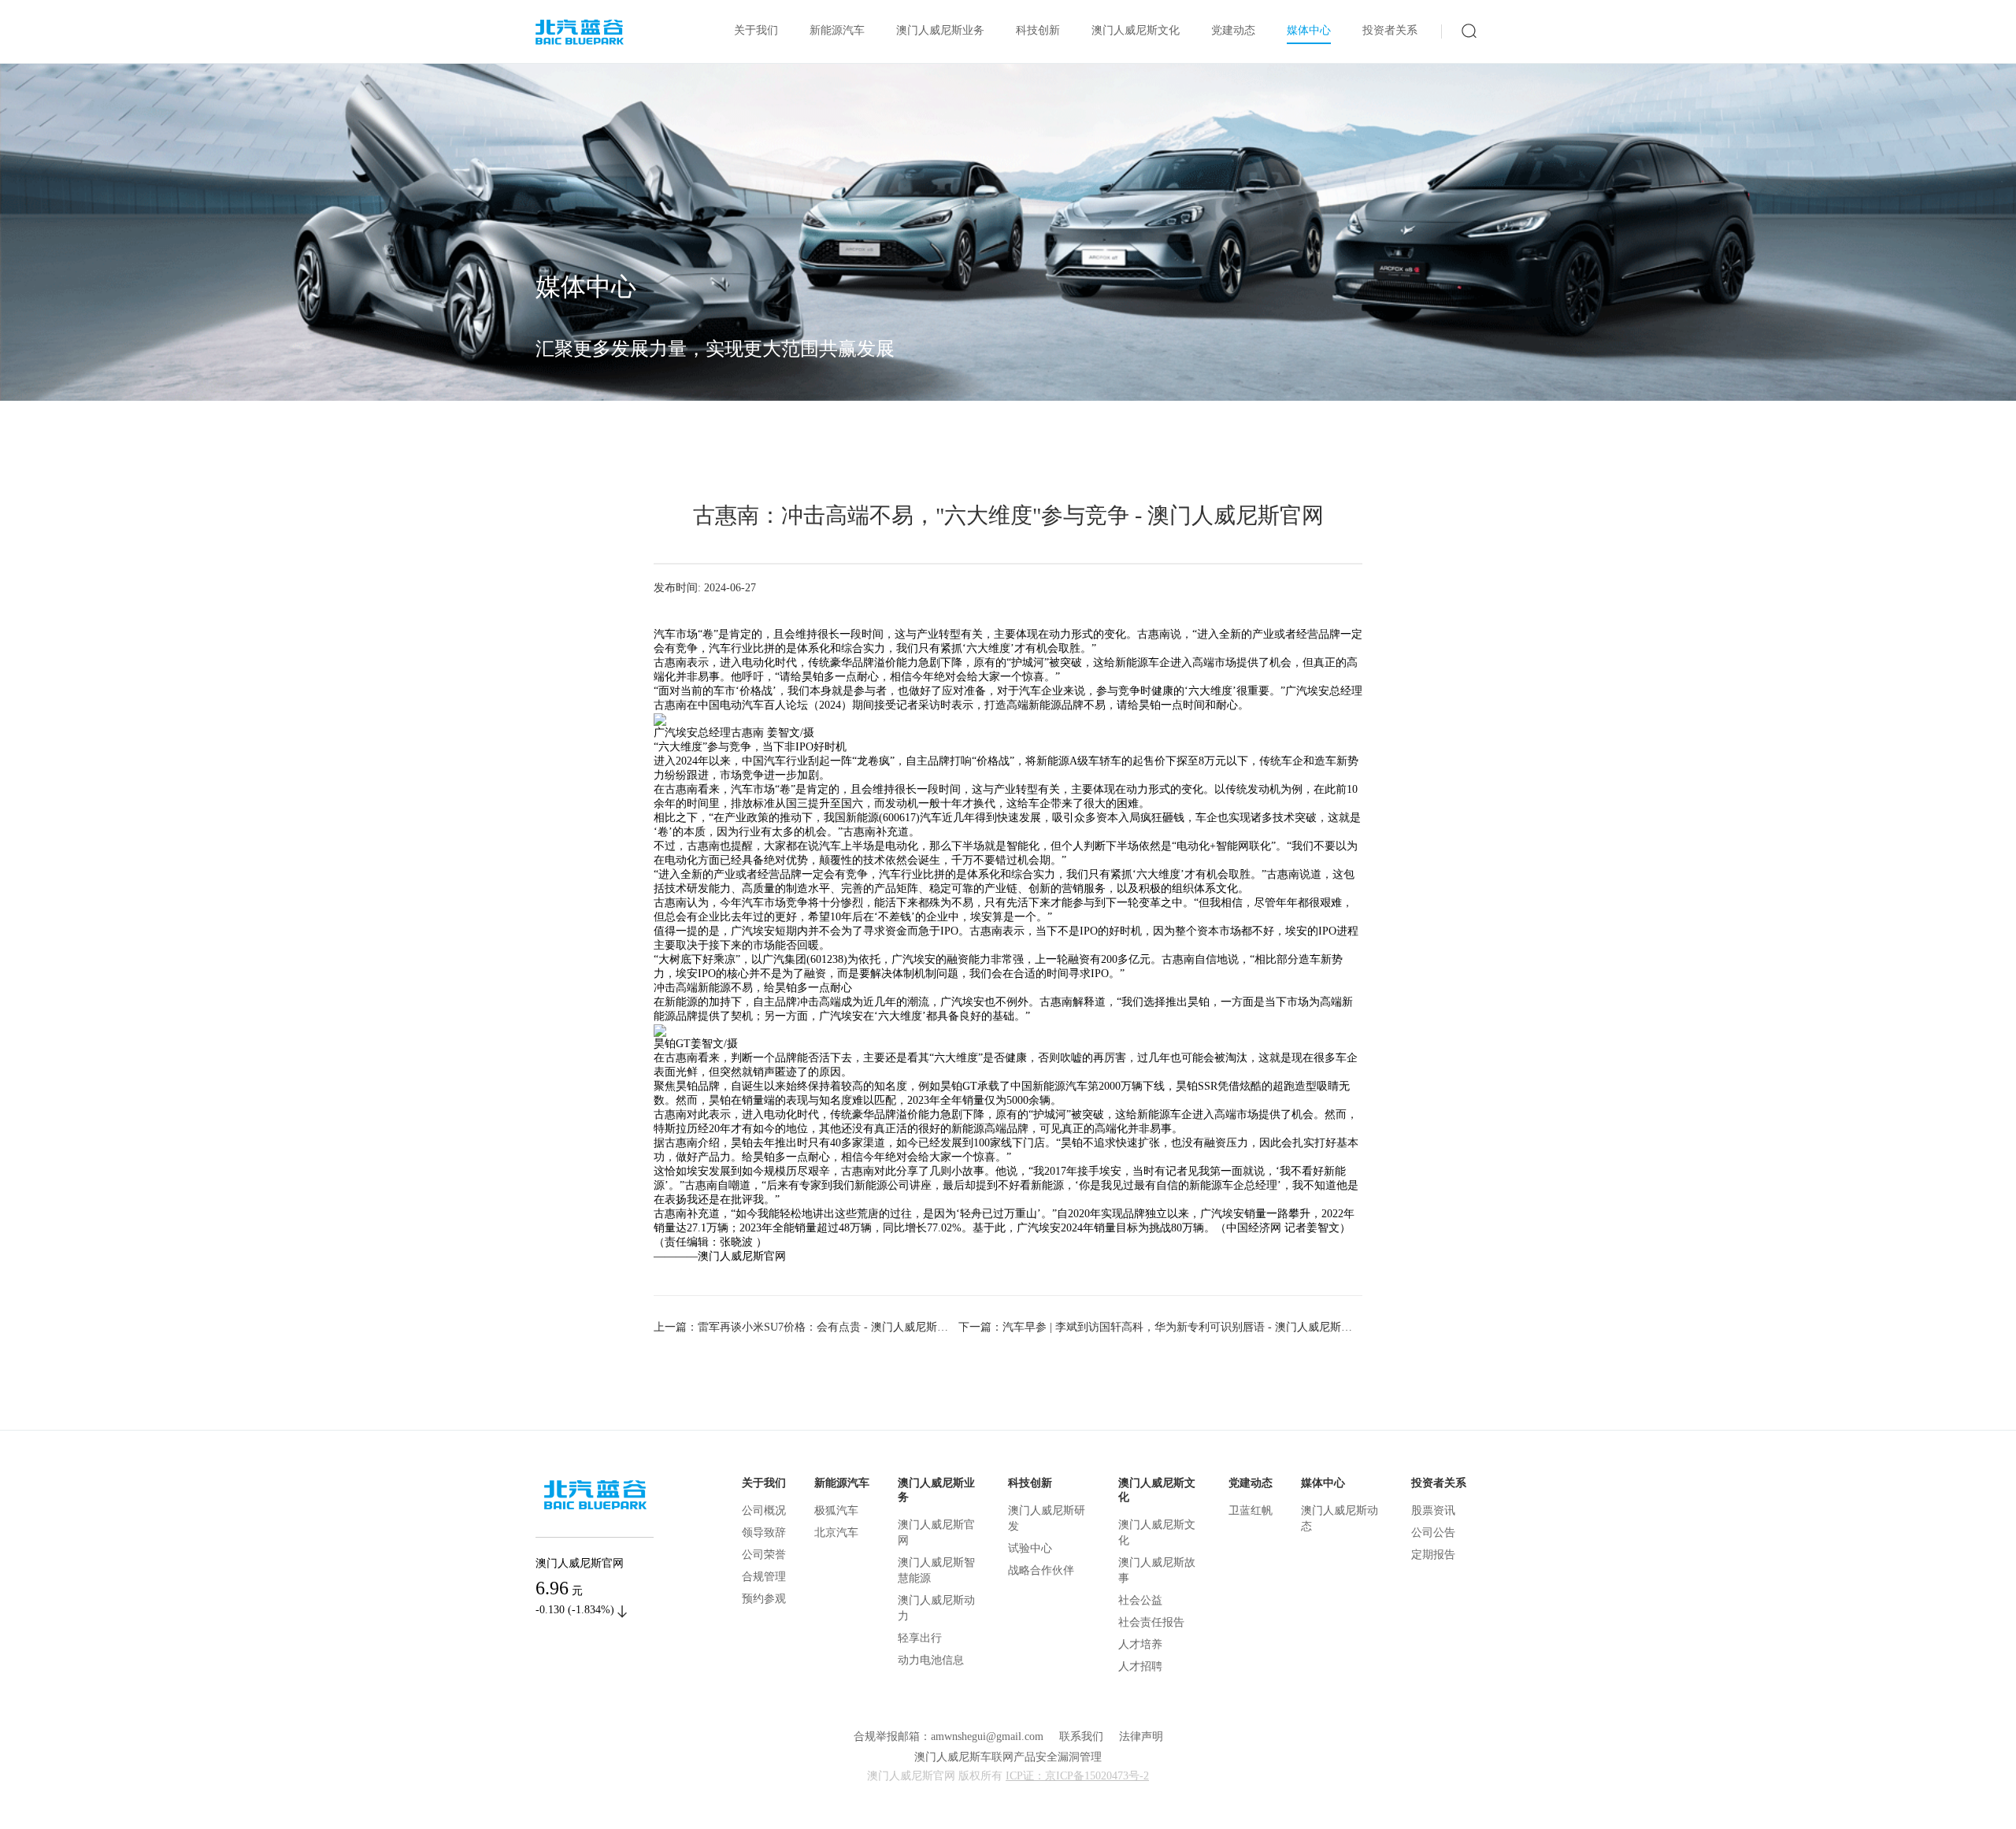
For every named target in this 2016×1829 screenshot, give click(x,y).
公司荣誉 (764, 1555)
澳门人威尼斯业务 (940, 30)
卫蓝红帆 (1251, 1511)
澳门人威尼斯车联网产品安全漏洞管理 (1008, 1757)
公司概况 (764, 1511)
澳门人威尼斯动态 (1340, 1518)
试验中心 (1030, 1548)
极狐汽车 (836, 1511)
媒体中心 (1309, 30)
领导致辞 (764, 1533)
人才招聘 (1140, 1666)
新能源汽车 (837, 30)
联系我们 (1081, 1736)
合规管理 (764, 1577)
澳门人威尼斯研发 (1047, 1518)
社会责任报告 (1151, 1622)
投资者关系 (1390, 30)
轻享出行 (920, 1638)
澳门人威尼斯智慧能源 (936, 1570)
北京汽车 (836, 1533)
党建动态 (1233, 30)
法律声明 (1141, 1736)
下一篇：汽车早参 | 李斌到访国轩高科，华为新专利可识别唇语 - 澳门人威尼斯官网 (1160, 1327)
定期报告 (1433, 1555)
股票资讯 (1433, 1511)
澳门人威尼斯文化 (1136, 30)
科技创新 (1038, 30)
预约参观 (764, 1599)
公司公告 (1433, 1533)
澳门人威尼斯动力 (936, 1608)
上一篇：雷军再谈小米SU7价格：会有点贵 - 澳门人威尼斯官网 (806, 1327)
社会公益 (1140, 1600)
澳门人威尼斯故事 (1157, 1570)
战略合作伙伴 (1041, 1570)
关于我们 (756, 30)
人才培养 (1140, 1644)
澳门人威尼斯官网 (936, 1533)
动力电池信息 (931, 1660)
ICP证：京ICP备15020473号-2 (1077, 1776)
